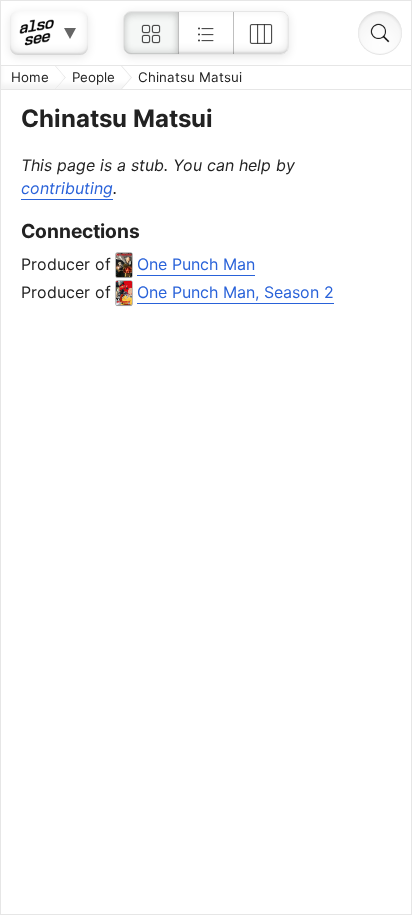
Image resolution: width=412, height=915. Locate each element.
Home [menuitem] (30, 77)
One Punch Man (196, 264)
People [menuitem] (93, 77)
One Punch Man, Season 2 (235, 292)
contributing (67, 188)
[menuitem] (151, 33)
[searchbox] (380, 33)
